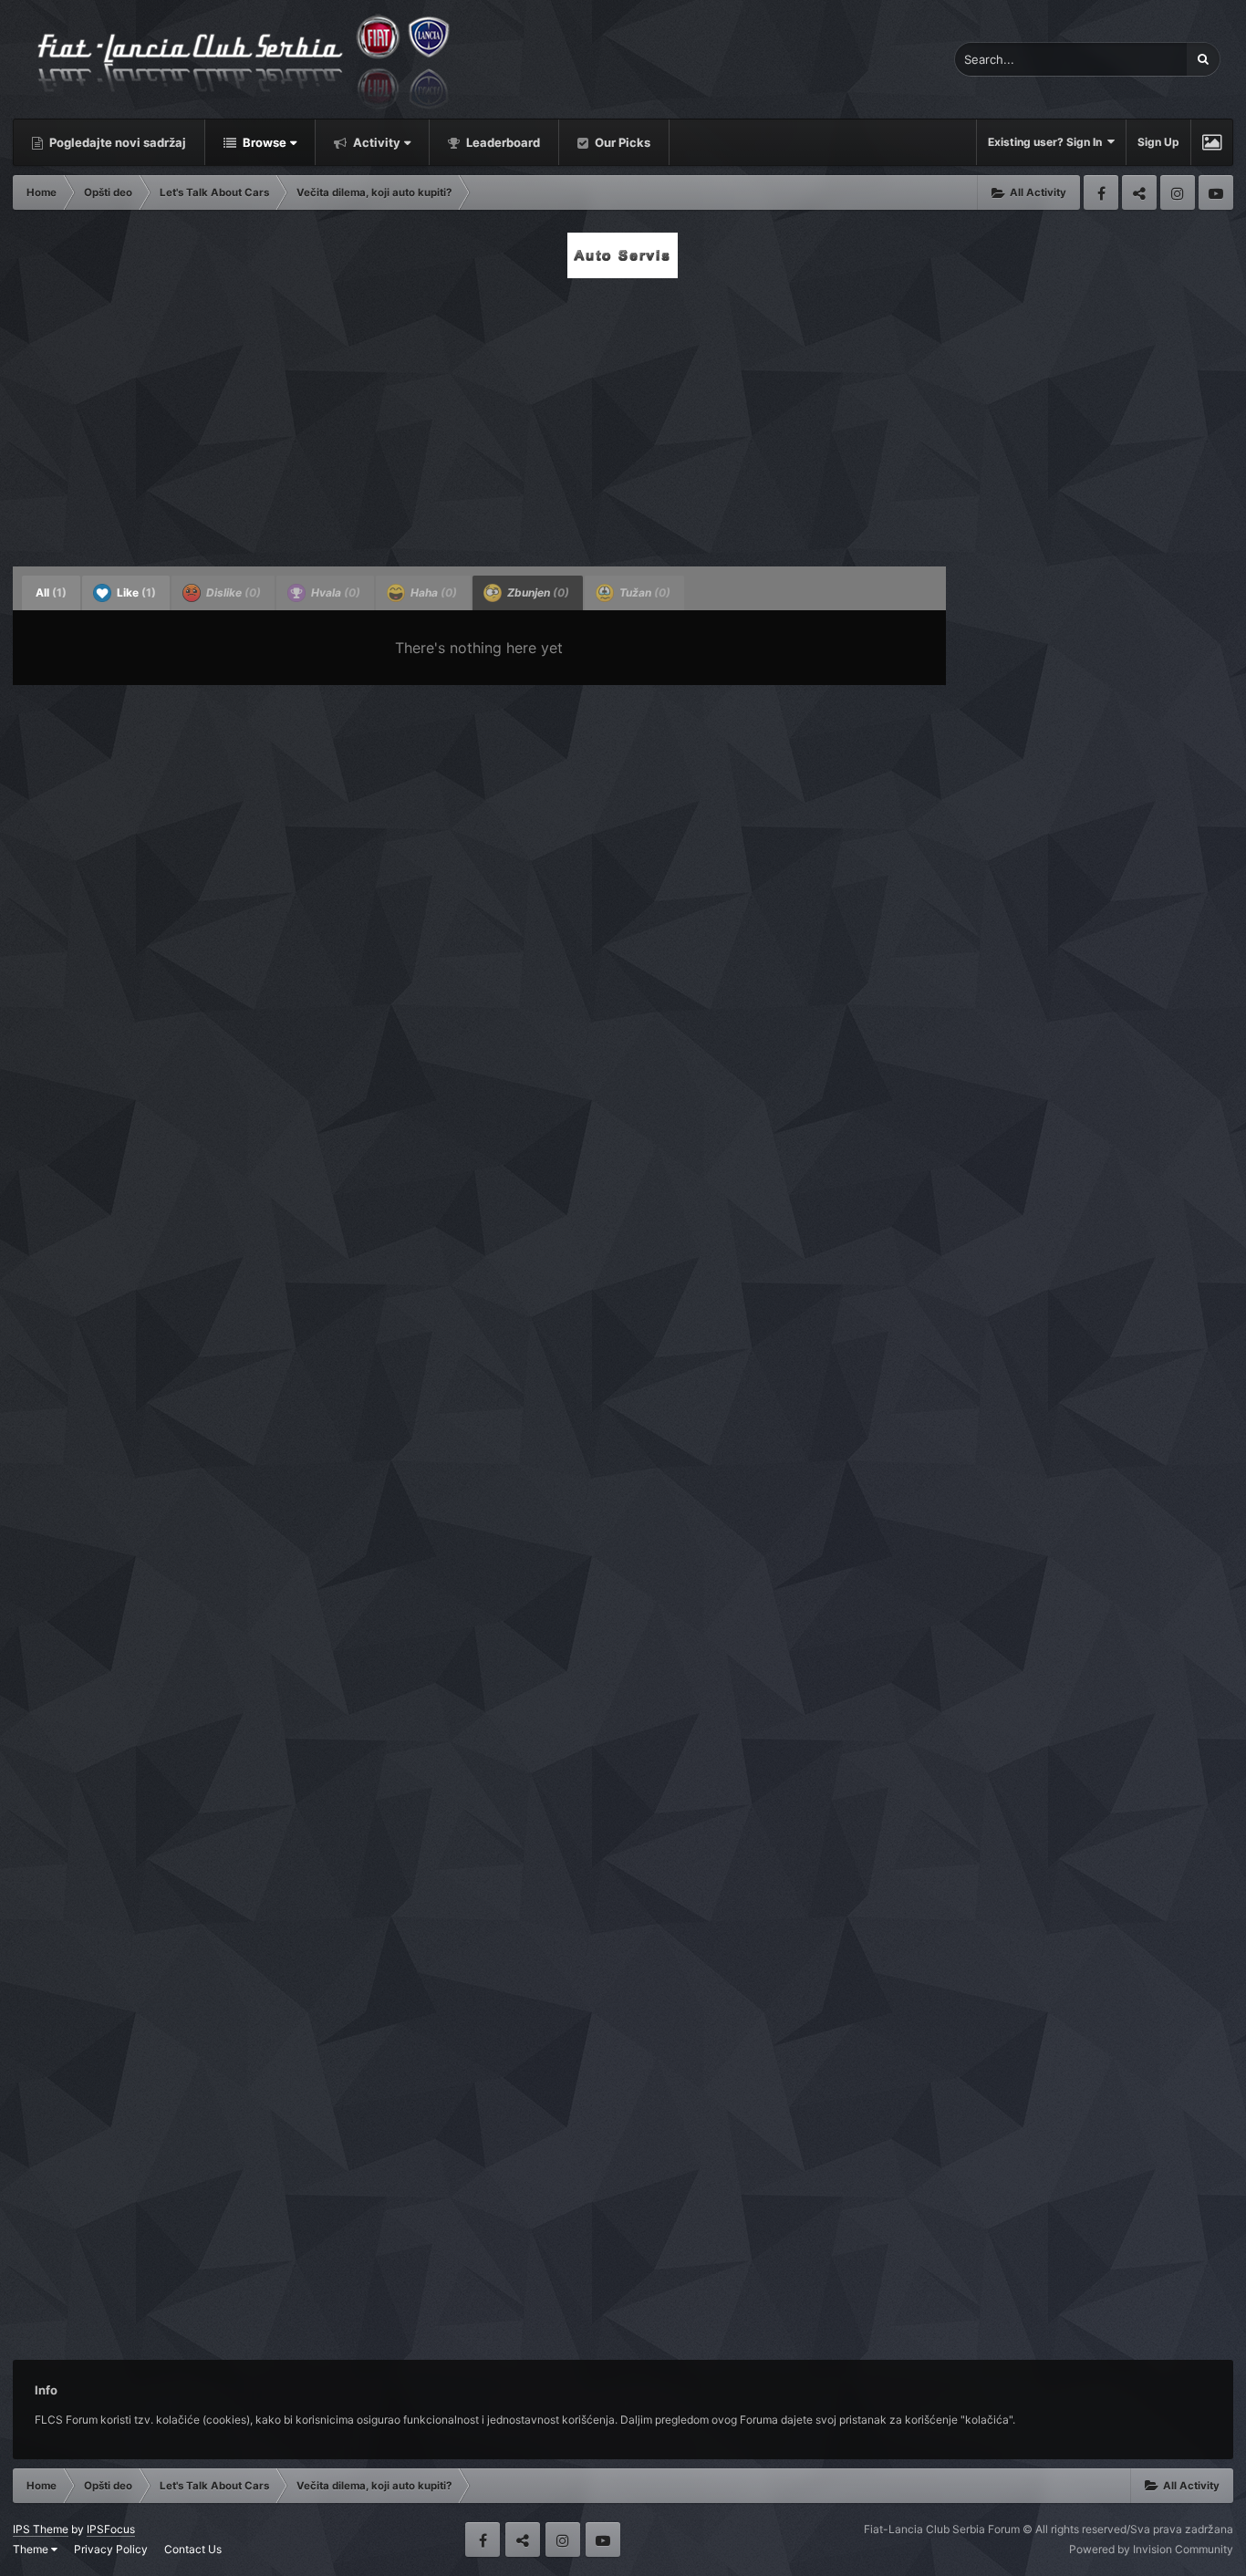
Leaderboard (502, 142)
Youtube (1216, 192)
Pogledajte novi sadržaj (116, 142)
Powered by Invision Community (1151, 2549)
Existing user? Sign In (1048, 142)
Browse (263, 142)
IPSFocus (111, 2529)
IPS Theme (41, 2529)
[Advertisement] (623, 417)
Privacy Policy (111, 2549)
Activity (375, 142)
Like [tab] (135, 592)
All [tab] (51, 592)
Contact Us (193, 2549)
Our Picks (621, 142)
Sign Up (1158, 142)
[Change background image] (1212, 142)
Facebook (1101, 192)
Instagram (1178, 192)
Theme (32, 2549)
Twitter (1139, 192)
